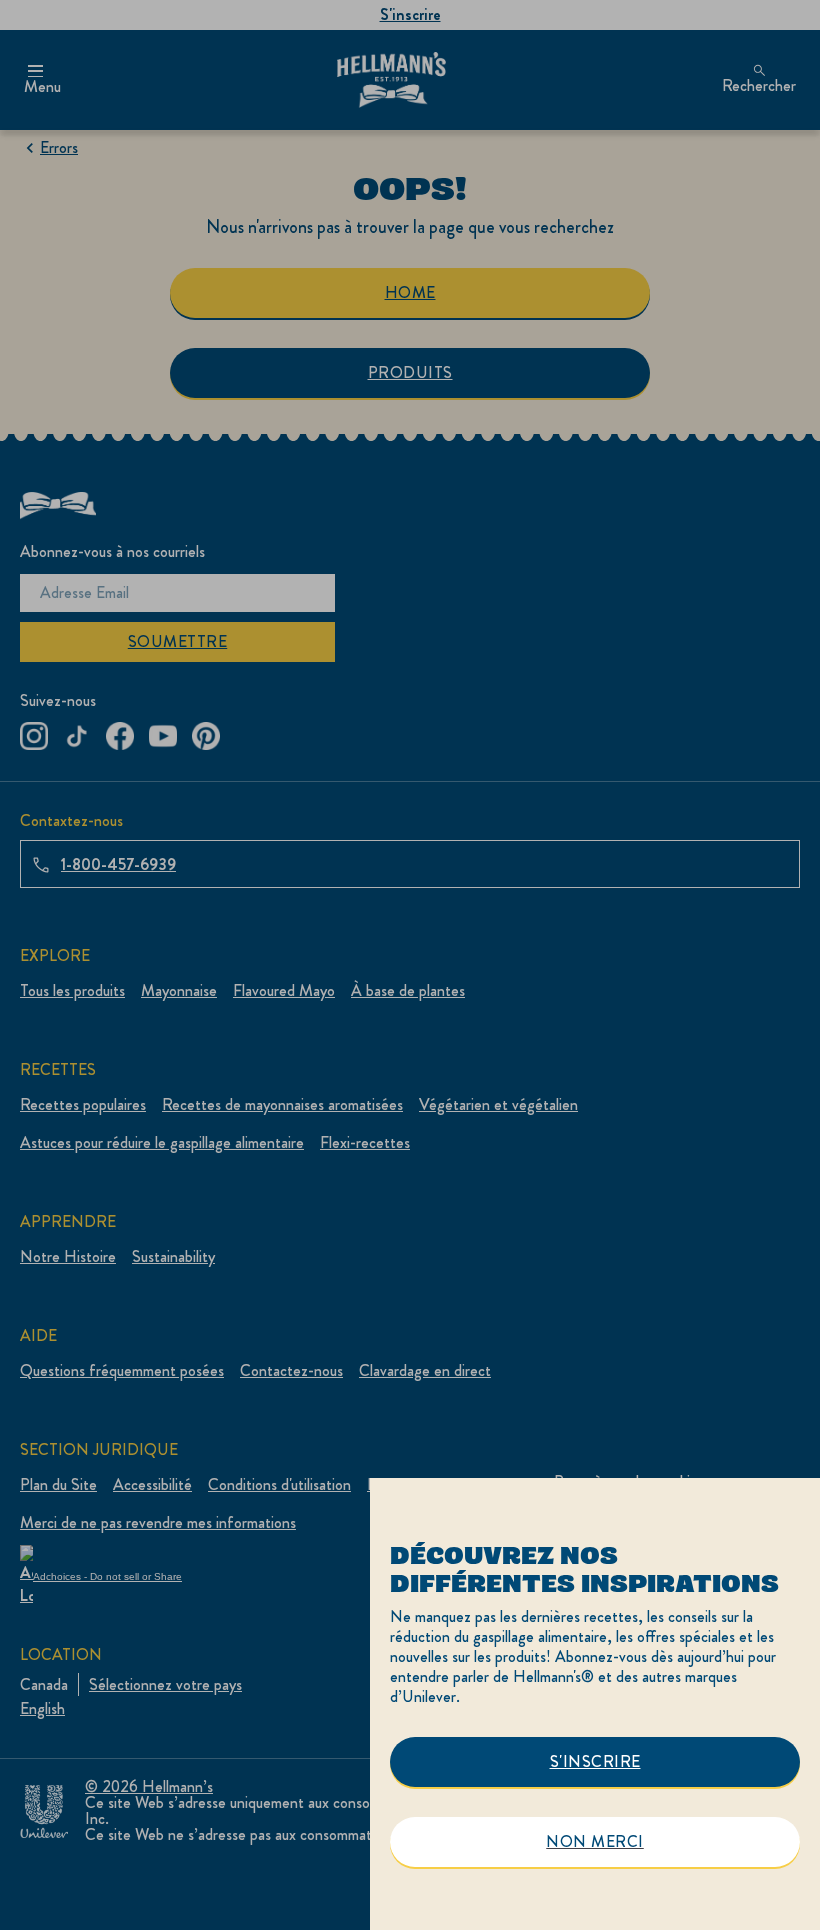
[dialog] (595, 1704)
